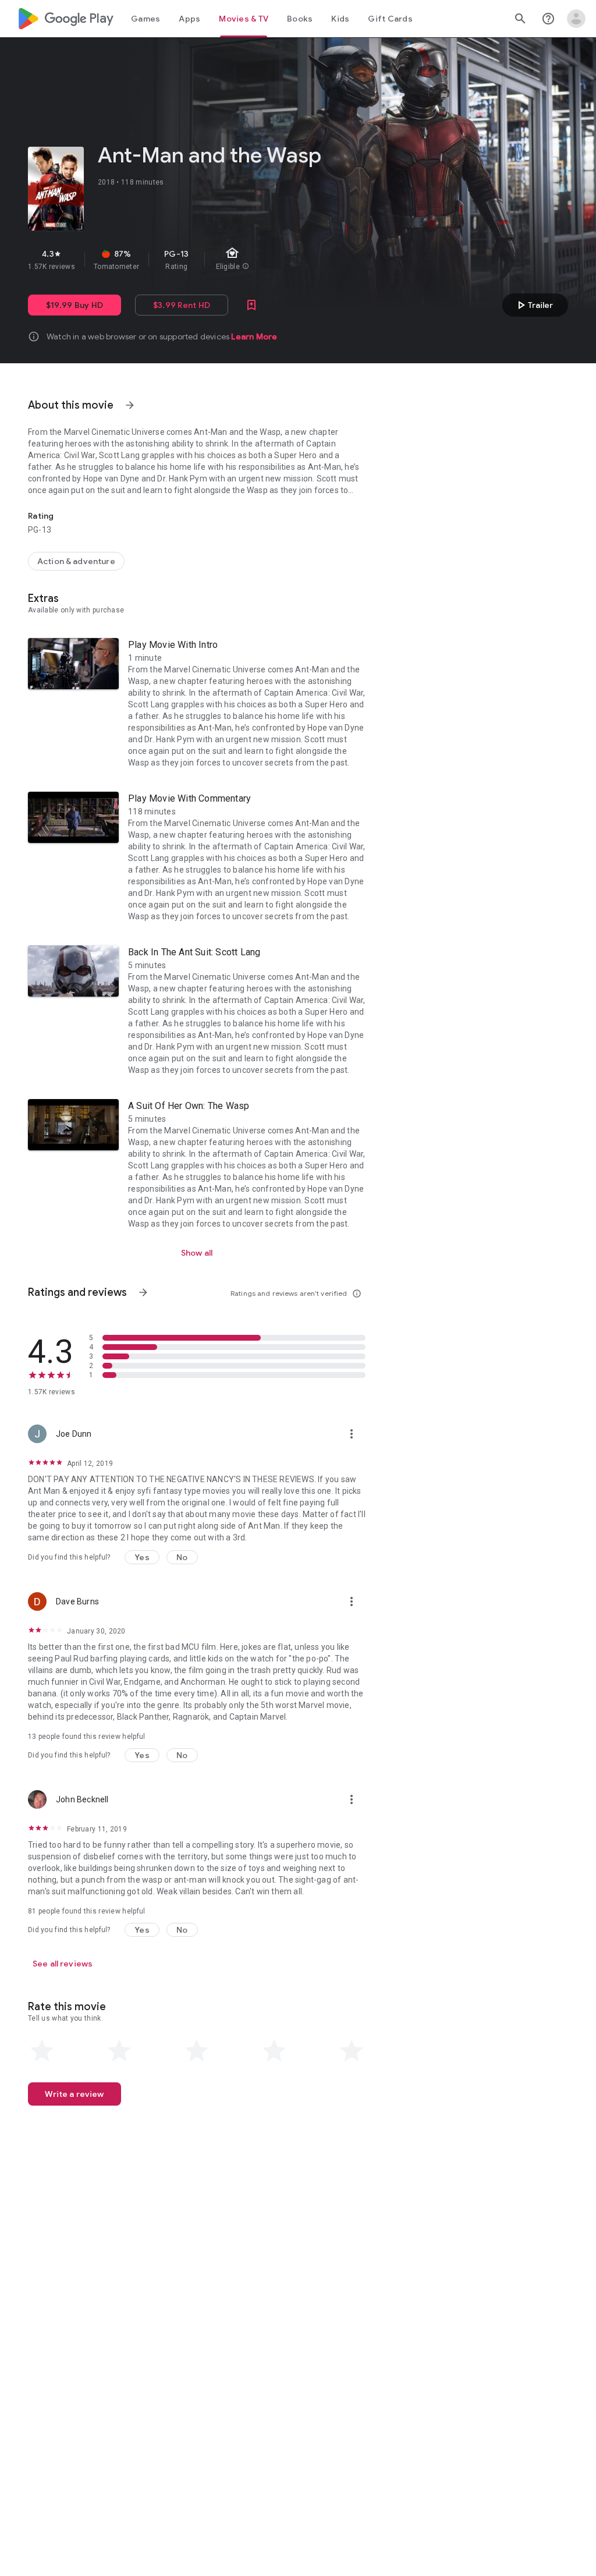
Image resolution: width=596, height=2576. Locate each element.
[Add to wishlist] (251, 305)
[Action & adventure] (76, 561)
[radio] (42, 2051)
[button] (142, 1557)
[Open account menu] (576, 19)
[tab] (146, 19)
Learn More (254, 336)
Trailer (533, 305)
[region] (226, 260)
